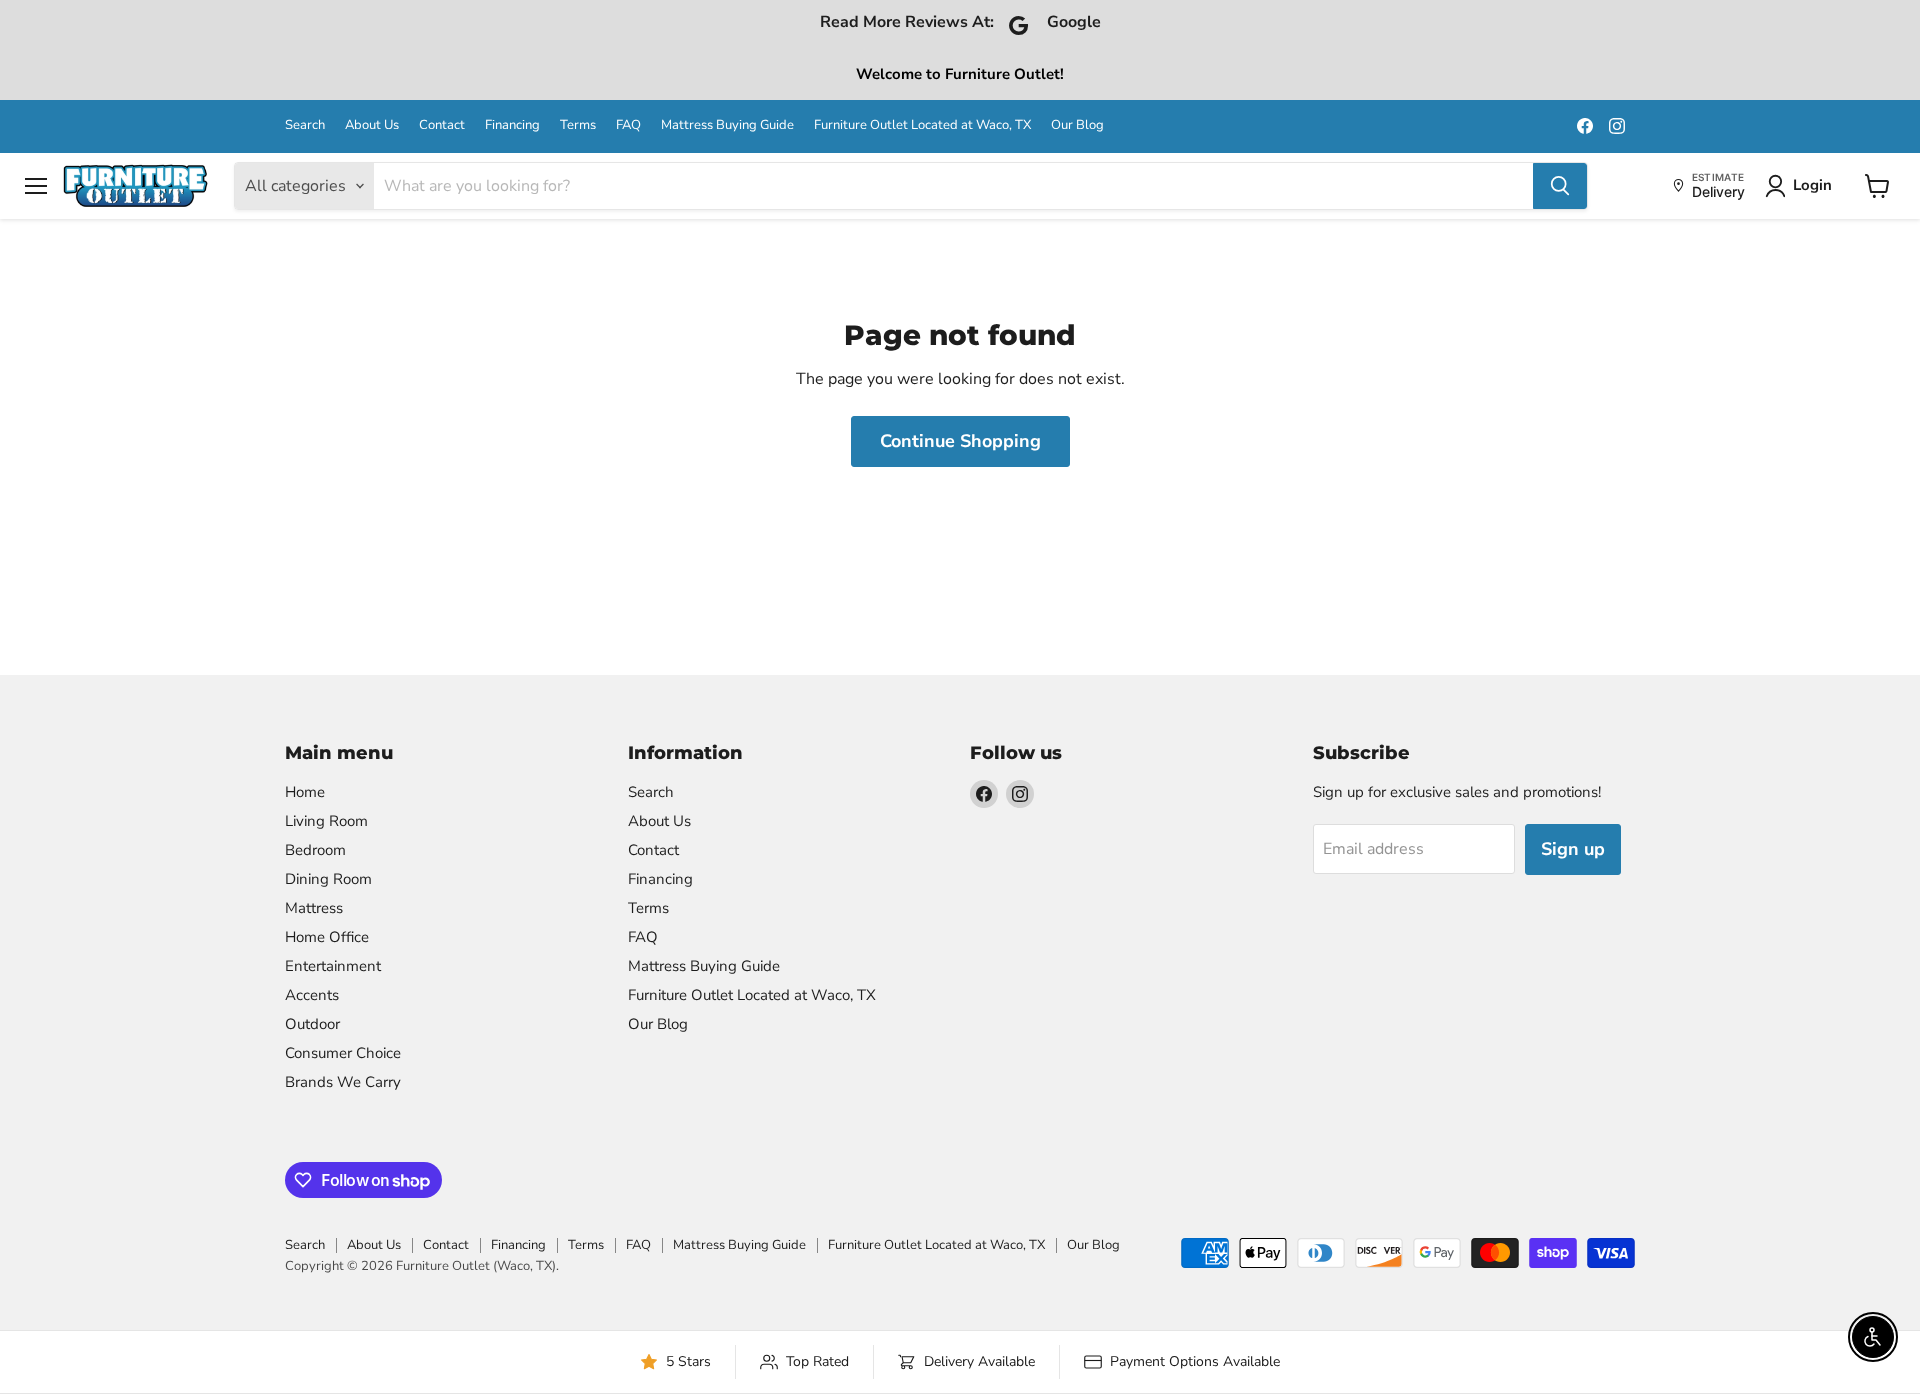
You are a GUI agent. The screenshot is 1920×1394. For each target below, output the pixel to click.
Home (305, 792)
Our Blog (1077, 125)
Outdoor (312, 1024)
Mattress (314, 908)
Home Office (327, 937)
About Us (372, 125)
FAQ (628, 125)
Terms (578, 125)
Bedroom (315, 850)
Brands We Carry (343, 1082)
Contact (442, 125)
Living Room (326, 821)
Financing (512, 125)
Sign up (1573, 849)
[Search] (1560, 186)
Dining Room (328, 879)
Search (305, 125)
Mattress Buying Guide (727, 125)
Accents (312, 995)
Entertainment (333, 966)
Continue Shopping (960, 441)
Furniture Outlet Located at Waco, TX (922, 125)
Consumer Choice (343, 1053)
